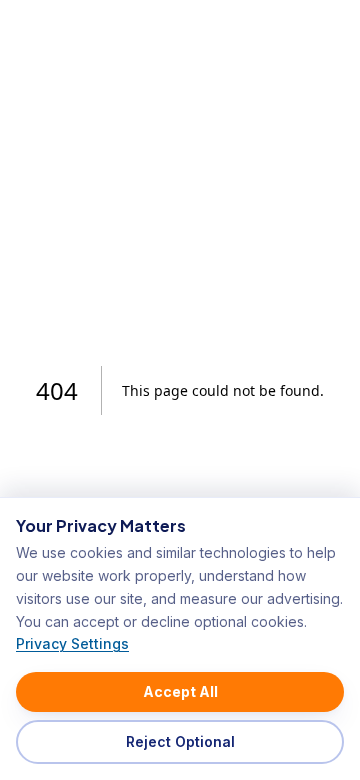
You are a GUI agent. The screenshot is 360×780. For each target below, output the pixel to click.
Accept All (180, 691)
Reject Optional (180, 741)
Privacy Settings (72, 643)
